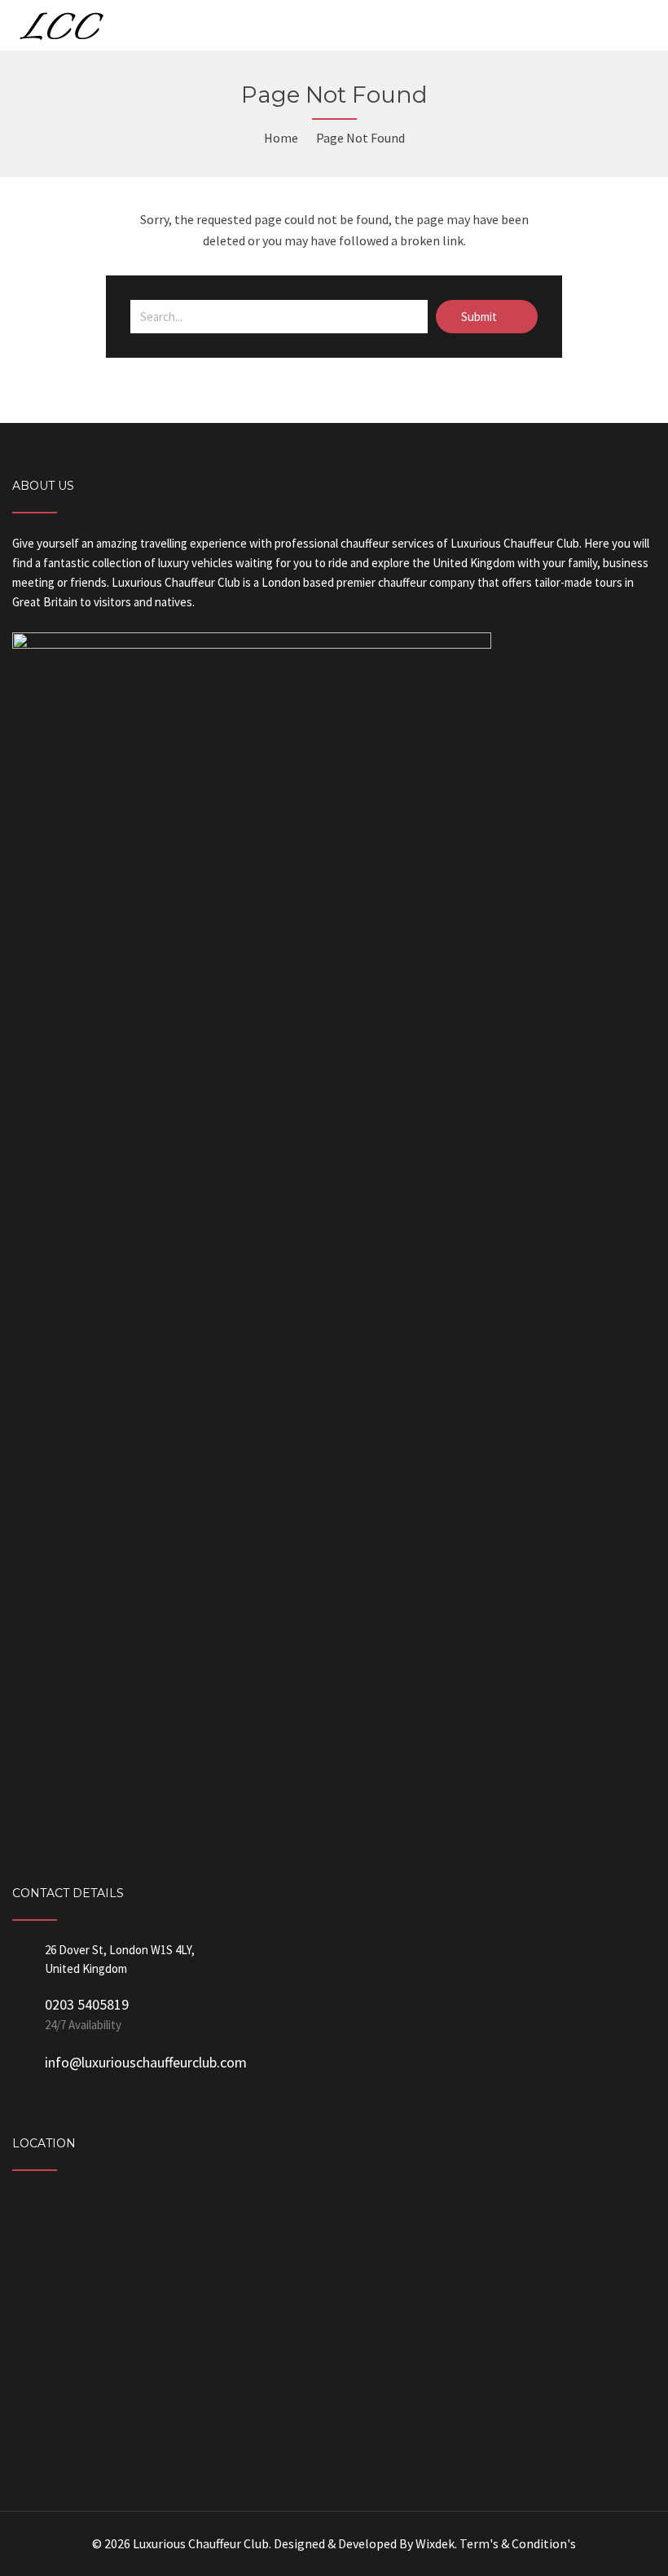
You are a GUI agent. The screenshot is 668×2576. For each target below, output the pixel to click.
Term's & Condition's (518, 2543)
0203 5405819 (87, 2004)
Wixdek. (436, 2543)
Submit (480, 317)
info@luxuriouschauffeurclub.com (146, 2062)
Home (281, 138)
